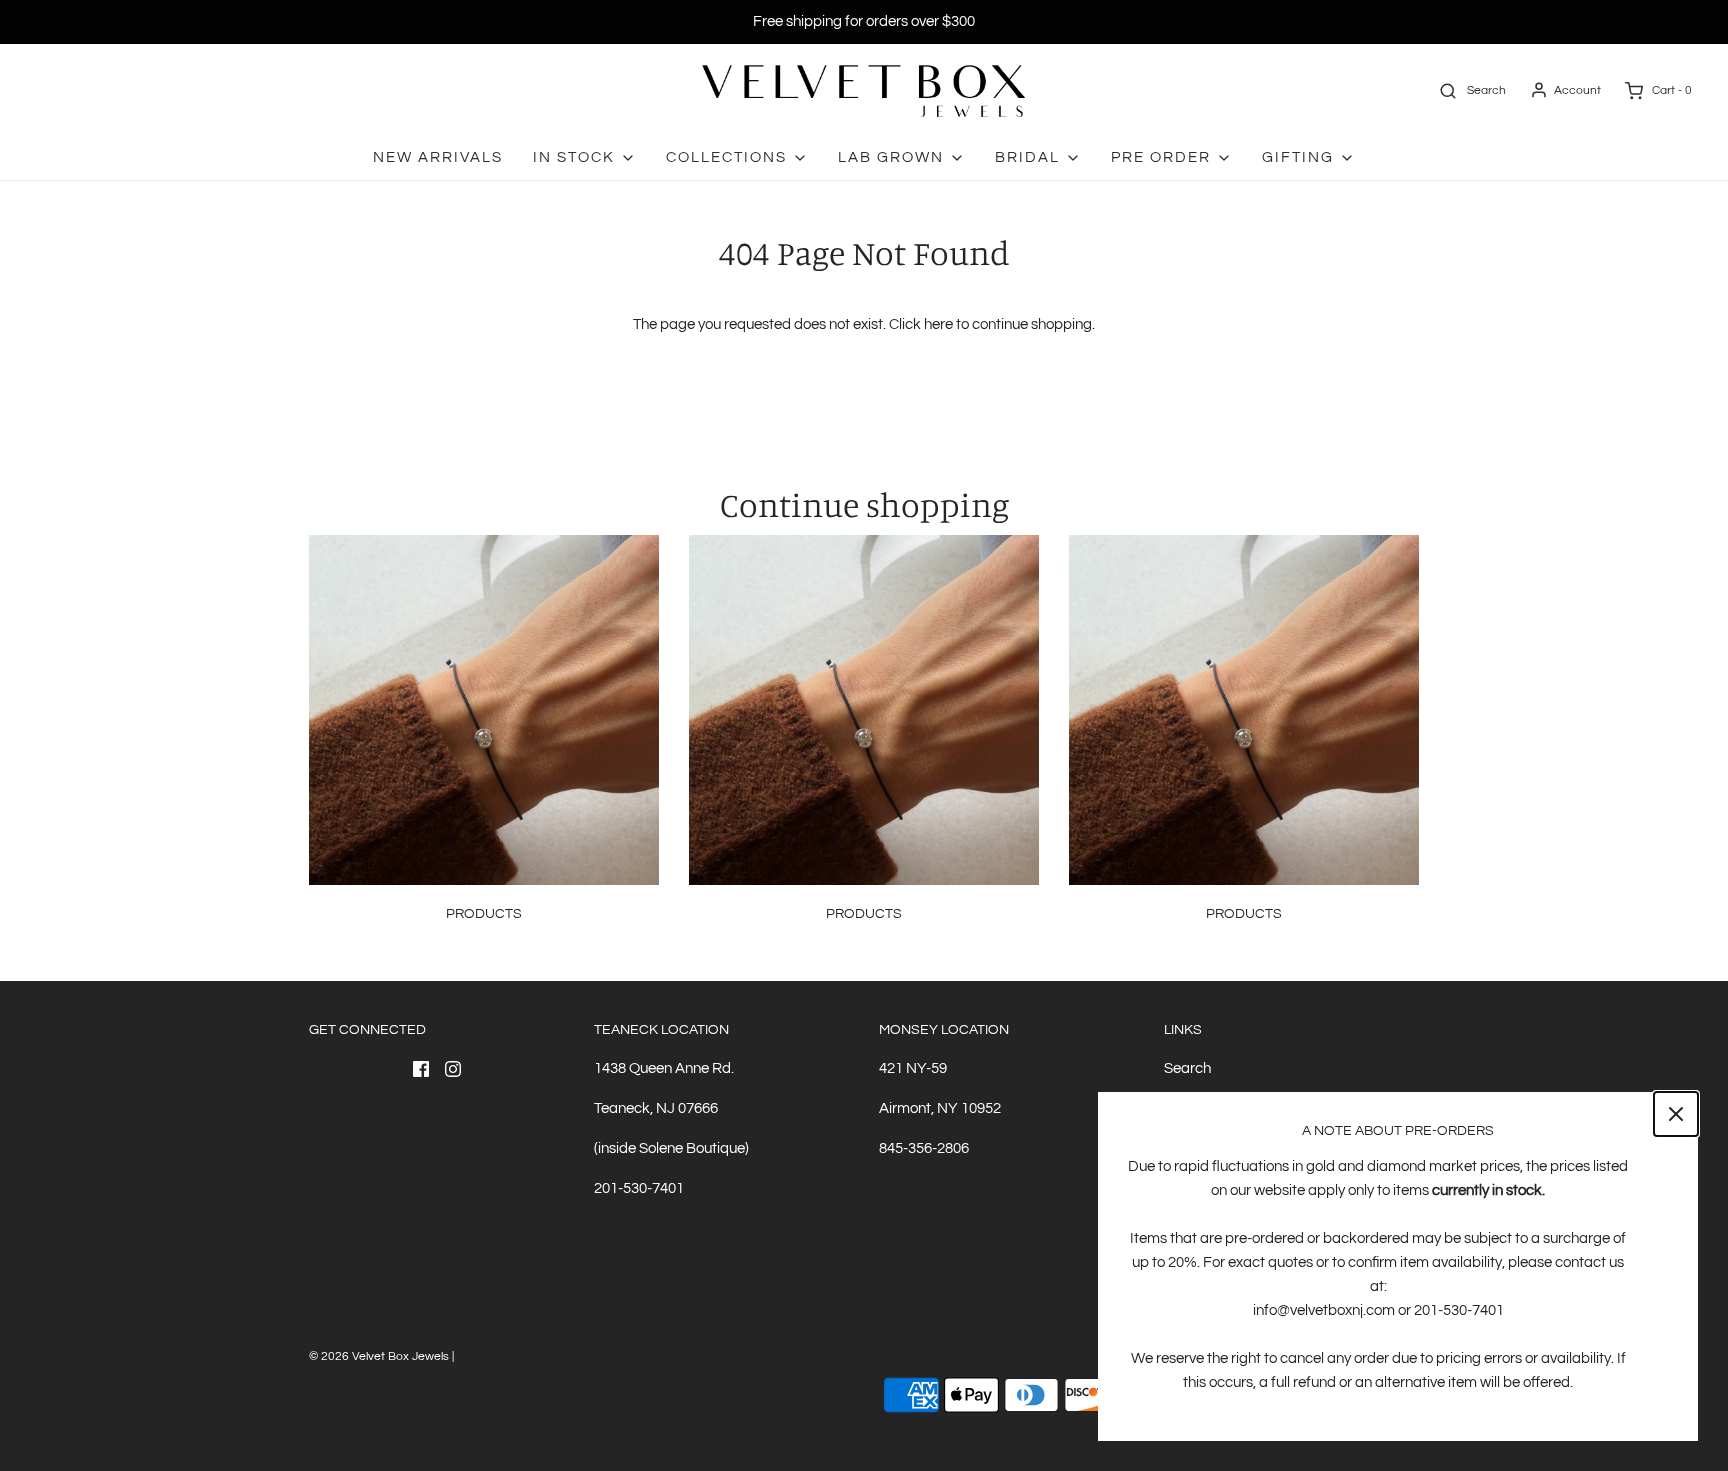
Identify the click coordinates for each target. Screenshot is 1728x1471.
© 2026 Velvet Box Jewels (379, 1356)
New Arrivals (438, 157)
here (938, 324)
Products (484, 914)
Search (1187, 1068)
